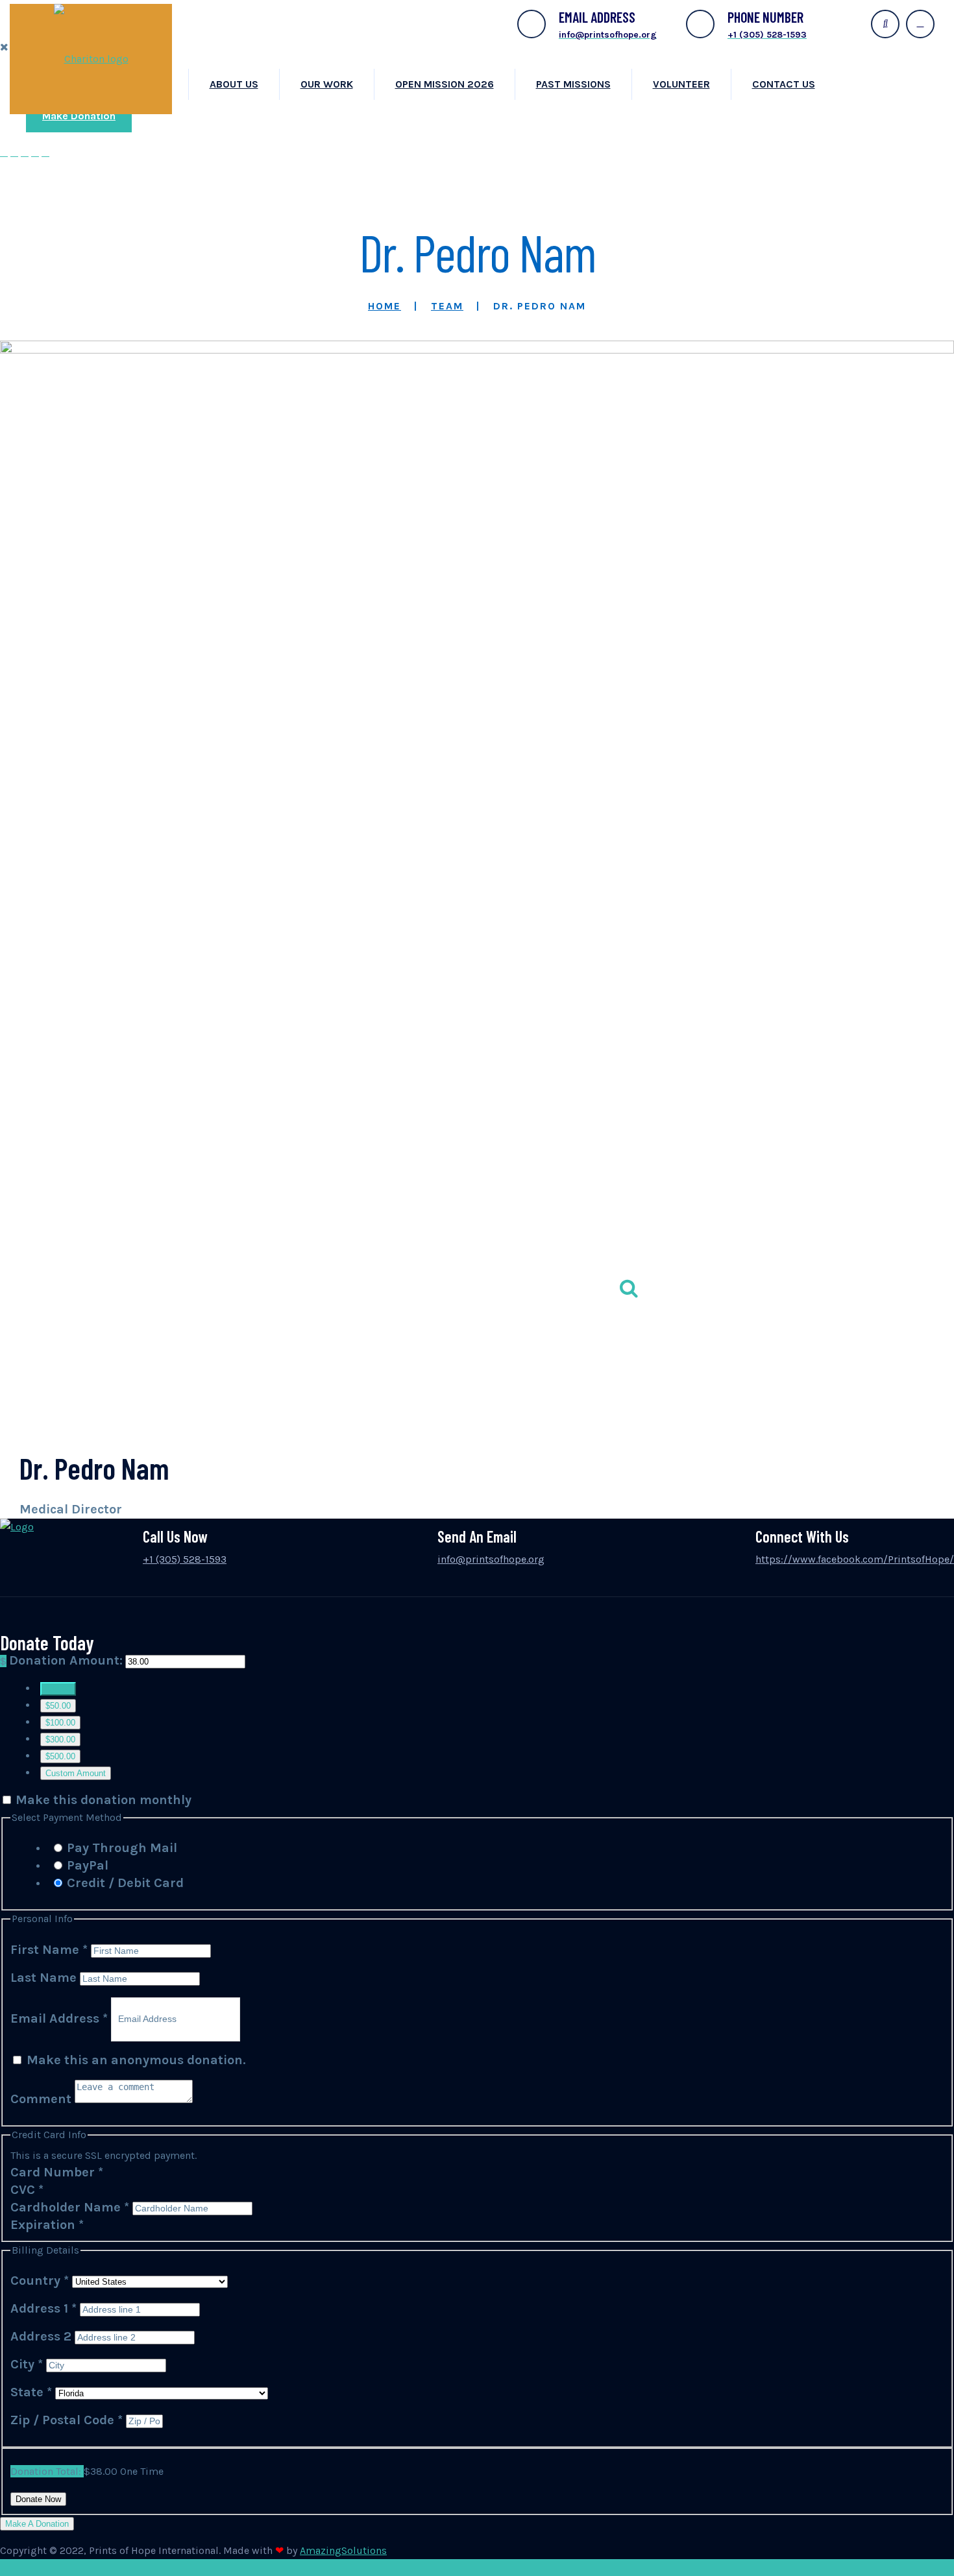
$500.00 (60, 1756)
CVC (27, 2190)
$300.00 (60, 1739)
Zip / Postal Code (67, 2420)
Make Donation (79, 116)
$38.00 (58, 1689)
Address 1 (43, 2308)
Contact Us (784, 84)
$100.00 (60, 1723)
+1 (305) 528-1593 (185, 1559)
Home (385, 306)
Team (447, 306)
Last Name (45, 1978)
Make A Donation (37, 2524)
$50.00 (58, 1706)
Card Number (57, 2172)
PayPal (88, 1865)
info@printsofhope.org (491, 1559)
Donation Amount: (66, 1660)
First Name (49, 1950)
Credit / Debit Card (125, 1883)
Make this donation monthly (104, 1800)
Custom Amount (76, 1773)
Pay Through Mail (122, 1848)
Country (40, 2281)
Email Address (59, 2018)
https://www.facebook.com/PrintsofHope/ (855, 1559)
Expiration (47, 2225)
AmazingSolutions (343, 2550)
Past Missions (573, 84)
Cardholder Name (70, 2207)
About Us (234, 84)
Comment (43, 2099)
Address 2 (43, 2336)
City (27, 2364)
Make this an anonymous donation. (135, 2060)
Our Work (327, 84)
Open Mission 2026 (445, 84)
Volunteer (681, 84)
